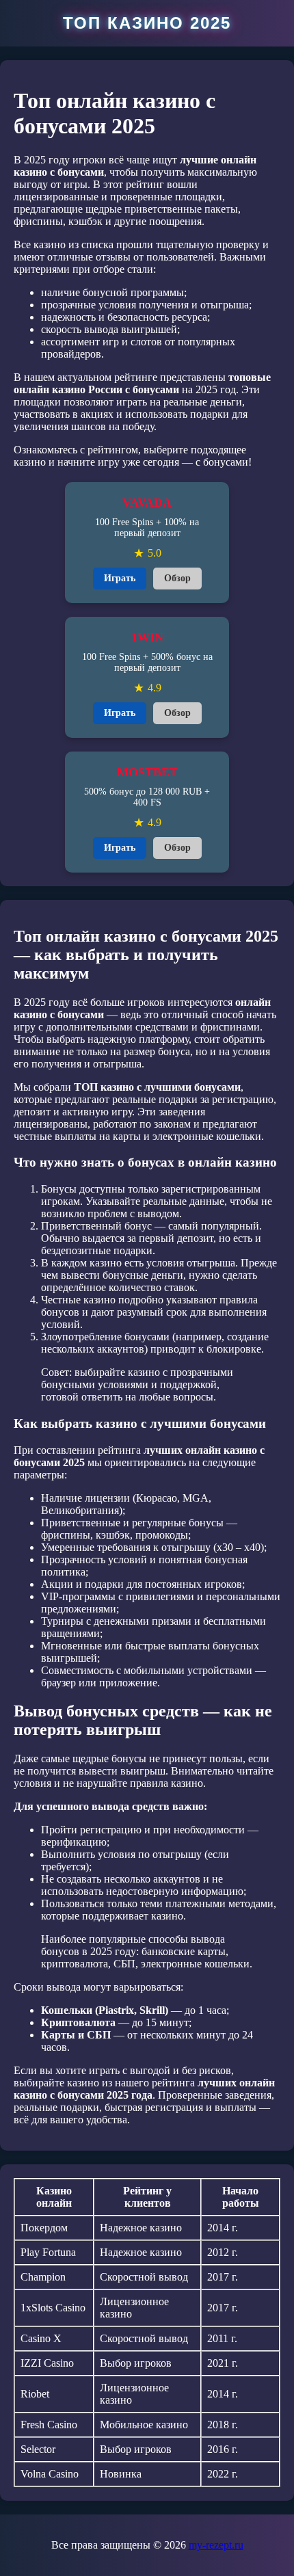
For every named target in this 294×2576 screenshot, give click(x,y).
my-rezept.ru (216, 2545)
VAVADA (147, 503)
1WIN (147, 637)
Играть (120, 578)
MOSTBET (147, 772)
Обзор (177, 578)
